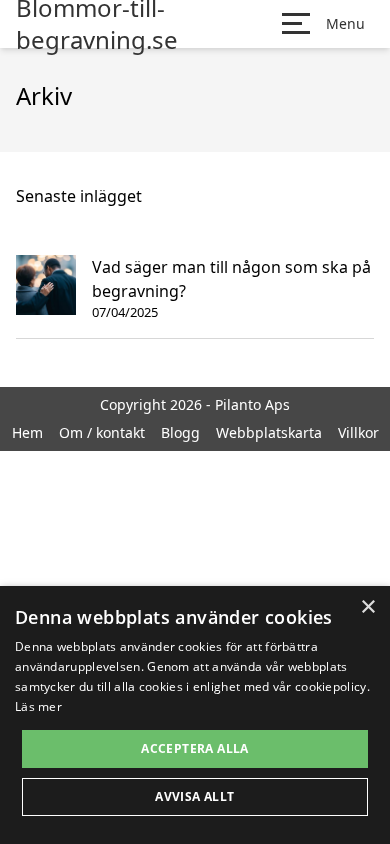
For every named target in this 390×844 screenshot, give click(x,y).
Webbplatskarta (269, 432)
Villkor (358, 432)
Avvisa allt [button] (194, 796)
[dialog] (195, 715)
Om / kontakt (102, 432)
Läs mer (38, 706)
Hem (27, 432)
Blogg (180, 432)
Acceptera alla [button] (195, 748)
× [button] (367, 607)
